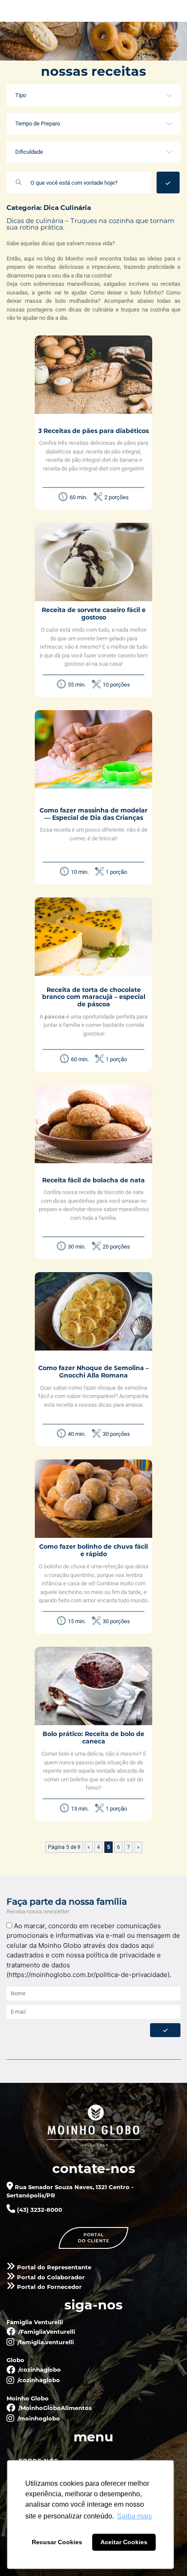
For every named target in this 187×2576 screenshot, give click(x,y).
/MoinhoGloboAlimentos (54, 2408)
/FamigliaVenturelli (46, 2332)
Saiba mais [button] (134, 2516)
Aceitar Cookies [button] (124, 2542)
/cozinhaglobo (39, 2370)
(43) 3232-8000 (39, 2210)
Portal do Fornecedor (48, 2287)
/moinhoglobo (38, 2418)
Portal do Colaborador (50, 2277)
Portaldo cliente (94, 2238)
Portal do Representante (53, 2267)
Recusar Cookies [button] (57, 2542)
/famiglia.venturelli (45, 2342)
